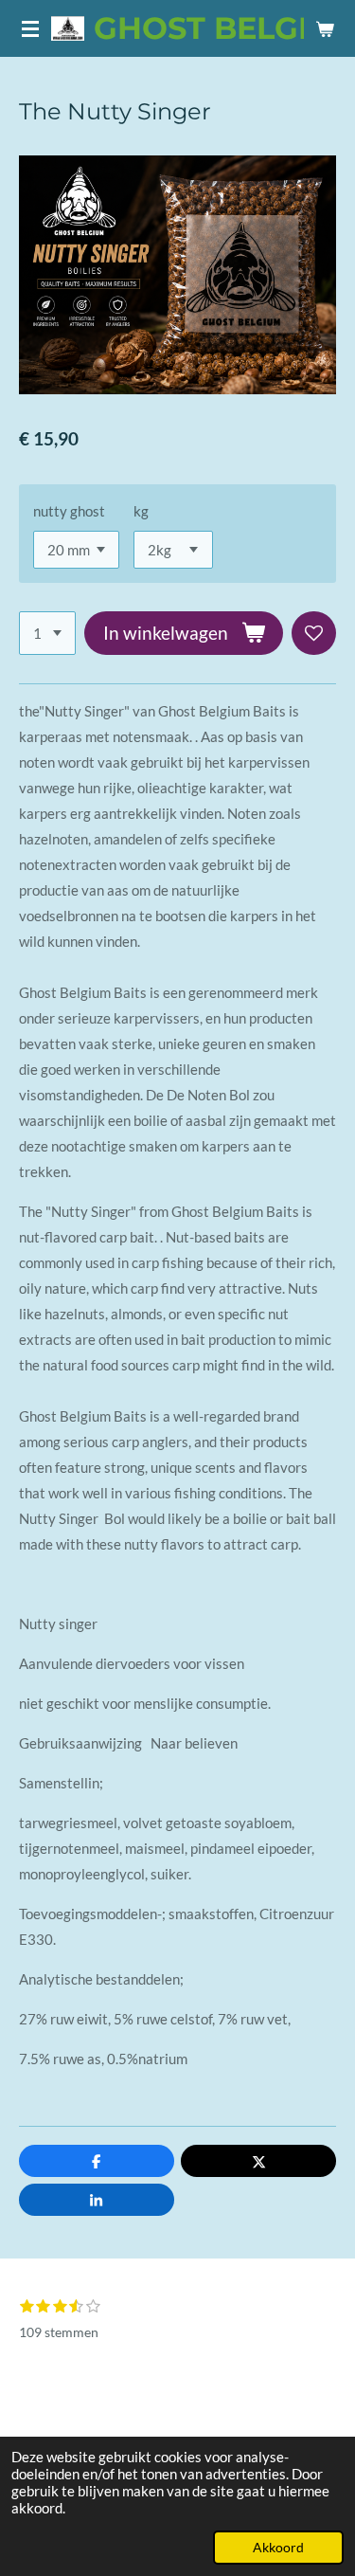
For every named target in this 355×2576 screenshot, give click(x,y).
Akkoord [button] (278, 2548)
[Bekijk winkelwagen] (325, 28)
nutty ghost (69, 511)
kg (141, 511)
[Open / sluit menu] (30, 28)
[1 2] (47, 634)
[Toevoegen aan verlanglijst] (314, 634)
